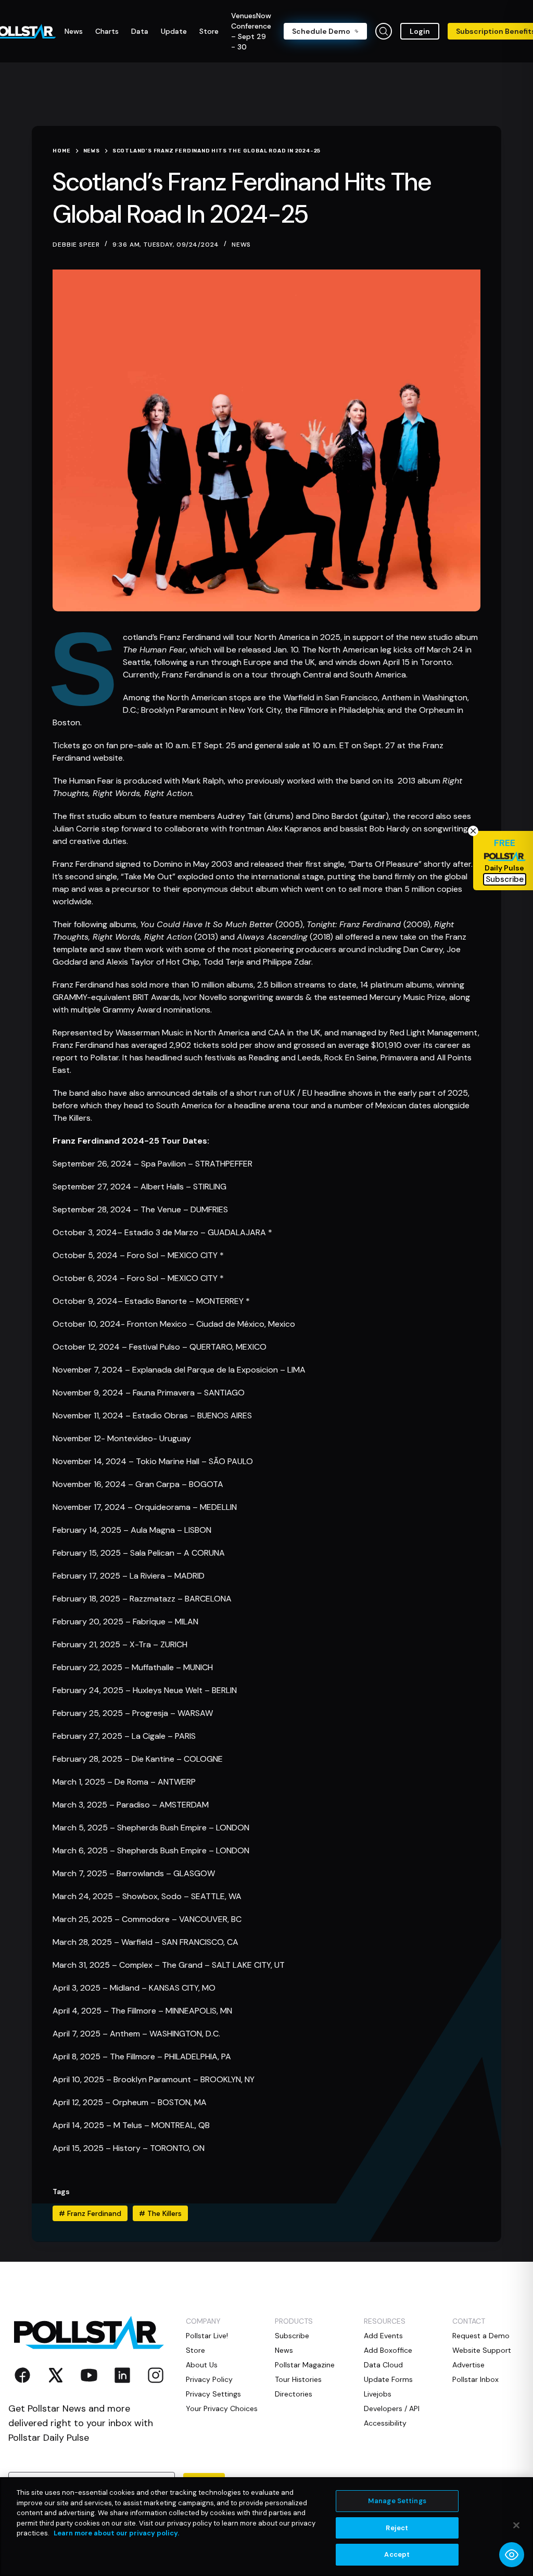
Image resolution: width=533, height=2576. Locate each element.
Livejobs (378, 2394)
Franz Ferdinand (90, 2213)
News (241, 245)
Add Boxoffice (388, 2350)
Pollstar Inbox (475, 2379)
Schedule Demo (321, 31)
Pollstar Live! (207, 2336)
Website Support (482, 2350)
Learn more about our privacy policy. (116, 2533)
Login (420, 31)
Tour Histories (298, 2379)
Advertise (468, 2365)
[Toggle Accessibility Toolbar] (512, 2555)
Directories (294, 2394)
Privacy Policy (209, 2379)
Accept (397, 2554)
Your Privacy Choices (222, 2408)
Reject (397, 2528)
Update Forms (388, 2379)
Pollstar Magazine (305, 2365)
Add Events (383, 2336)
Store (195, 2350)
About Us (202, 2365)
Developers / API (392, 2408)
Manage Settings (397, 2501)
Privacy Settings (213, 2394)
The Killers (160, 2213)
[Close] (516, 2526)
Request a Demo (481, 2336)
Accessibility (385, 2423)
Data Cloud (383, 2365)
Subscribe (292, 2336)
